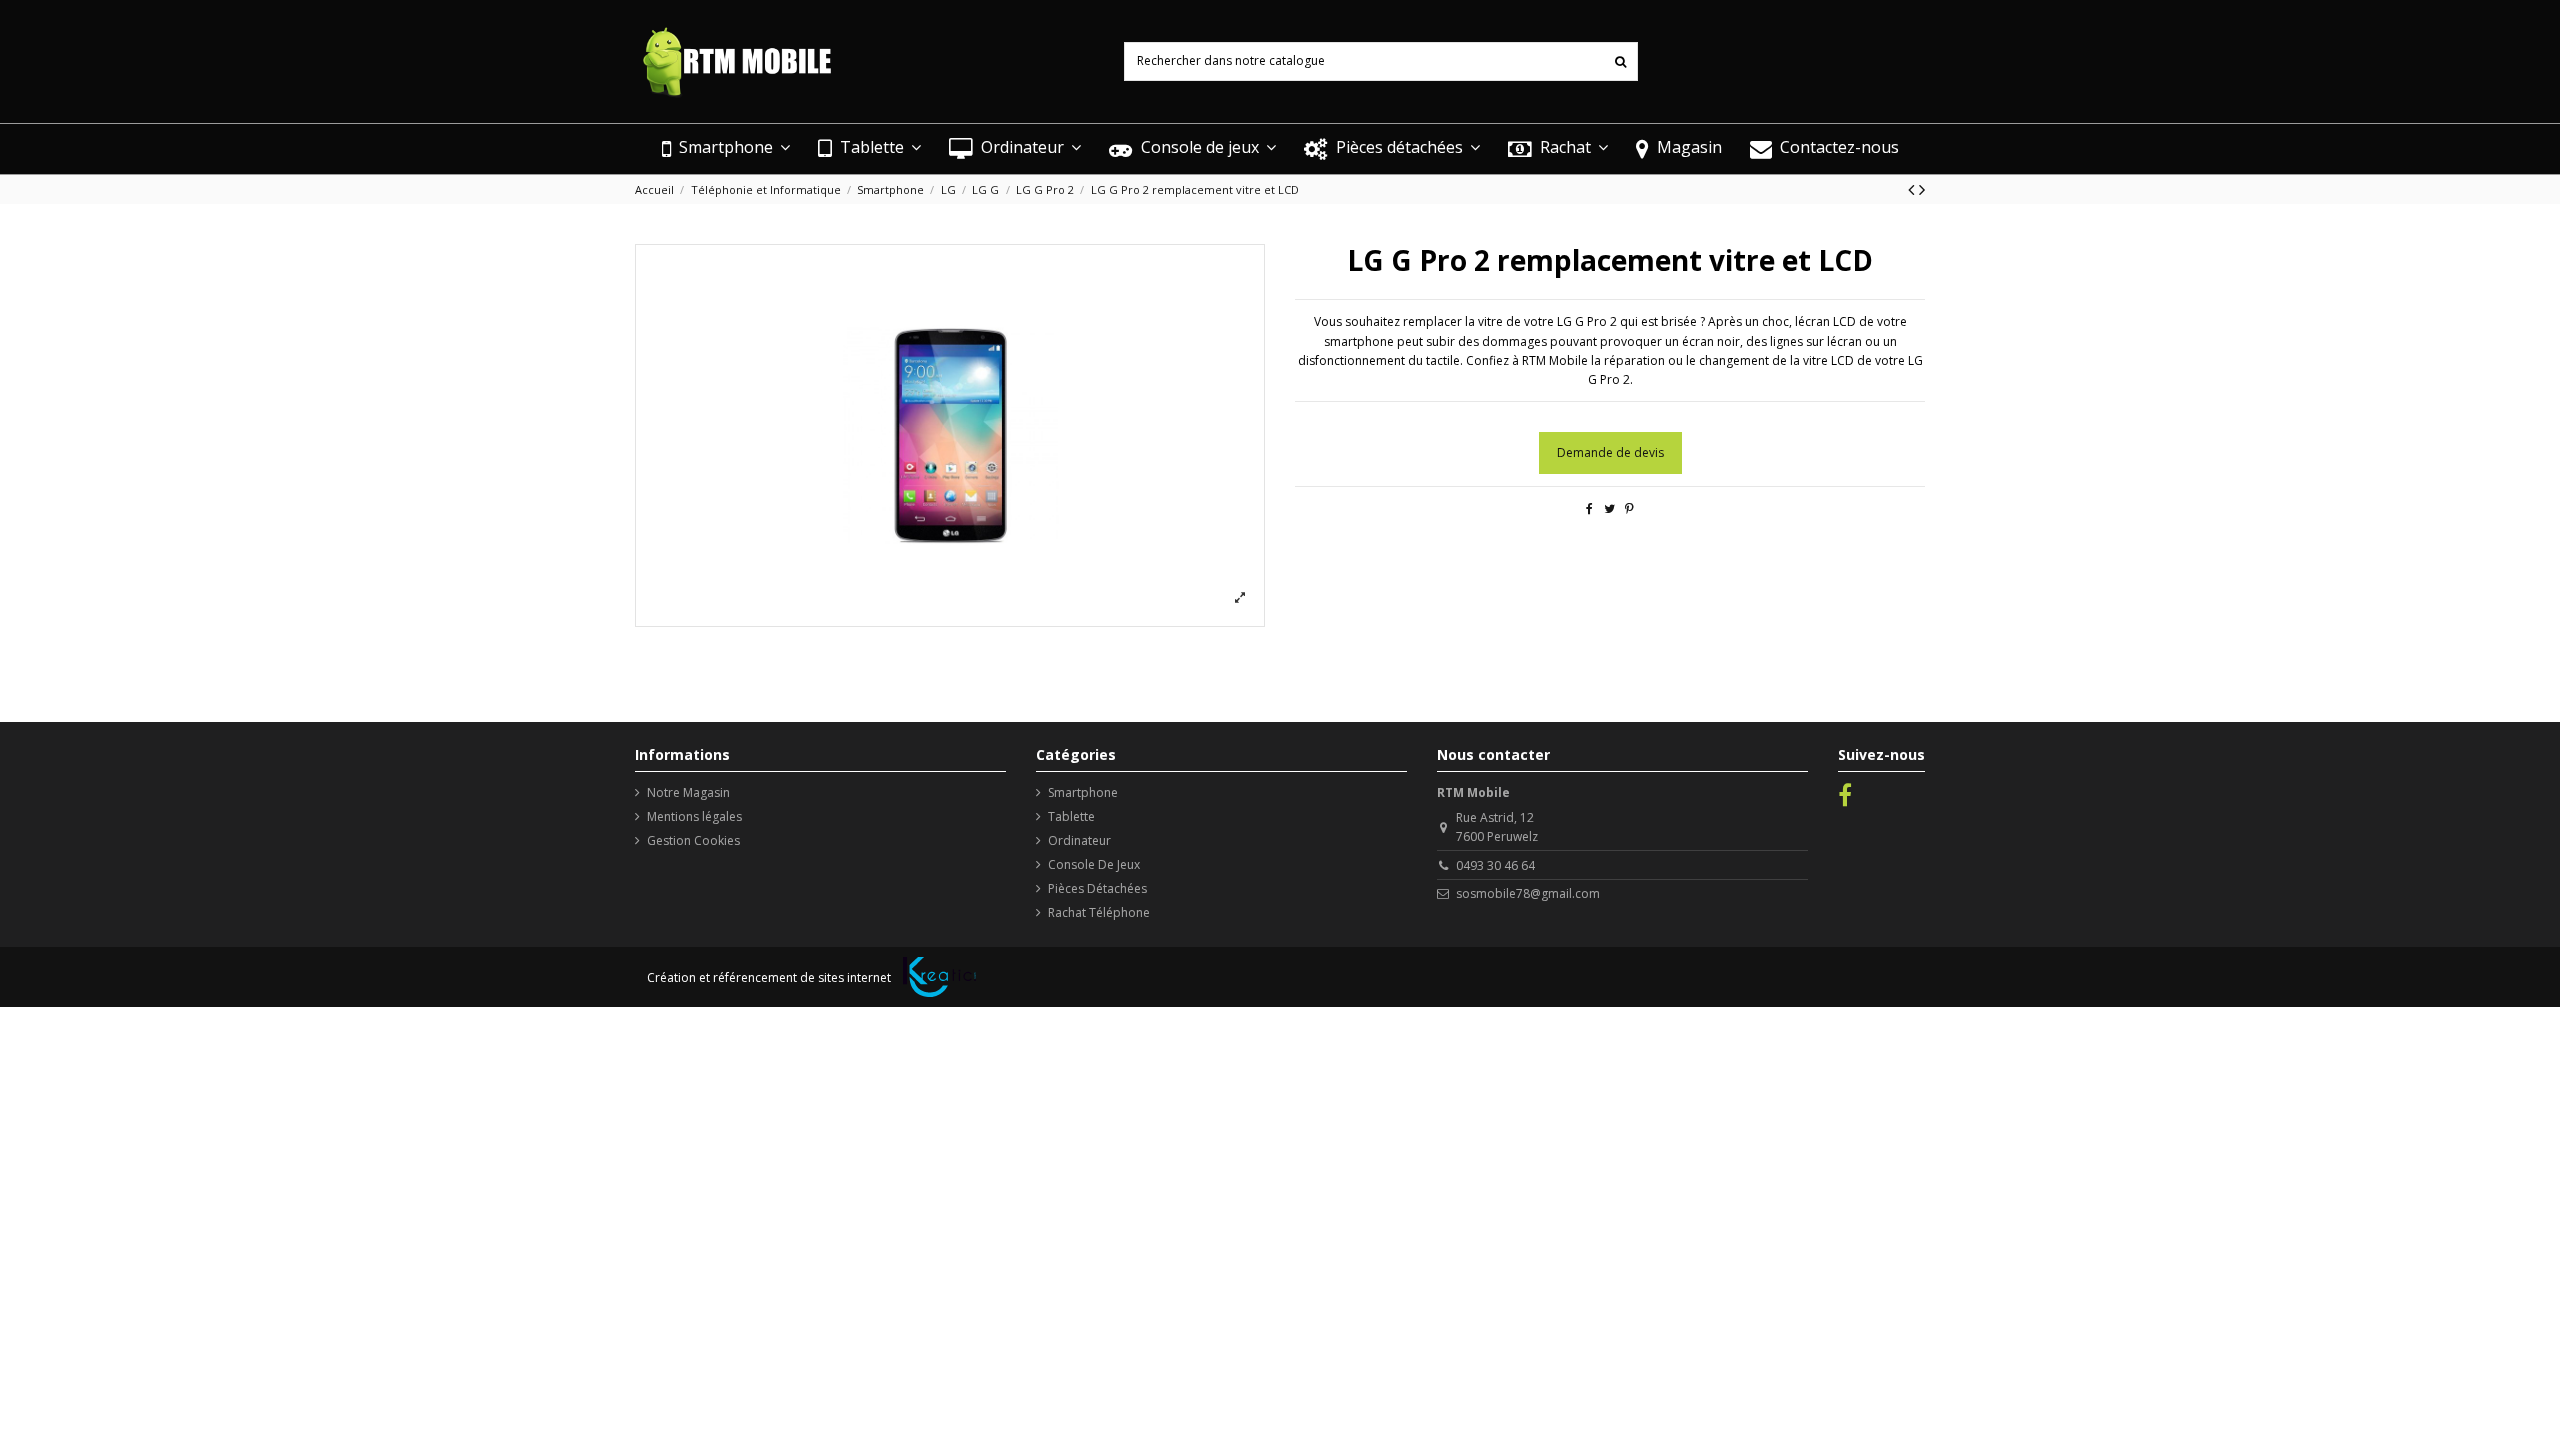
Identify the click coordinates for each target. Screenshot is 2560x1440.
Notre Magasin (688, 792)
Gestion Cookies (693, 840)
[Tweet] (1609, 508)
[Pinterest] (1629, 508)
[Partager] (1589, 508)
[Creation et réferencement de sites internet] (939, 977)
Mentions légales (694, 816)
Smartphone (1083, 792)
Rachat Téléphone (1099, 912)
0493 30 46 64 (1495, 865)
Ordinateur (1079, 840)
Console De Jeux (1094, 864)
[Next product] (1922, 189)
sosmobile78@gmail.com (1528, 893)
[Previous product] (1913, 189)
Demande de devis (1610, 452)
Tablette (1071, 816)
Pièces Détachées (1097, 888)
